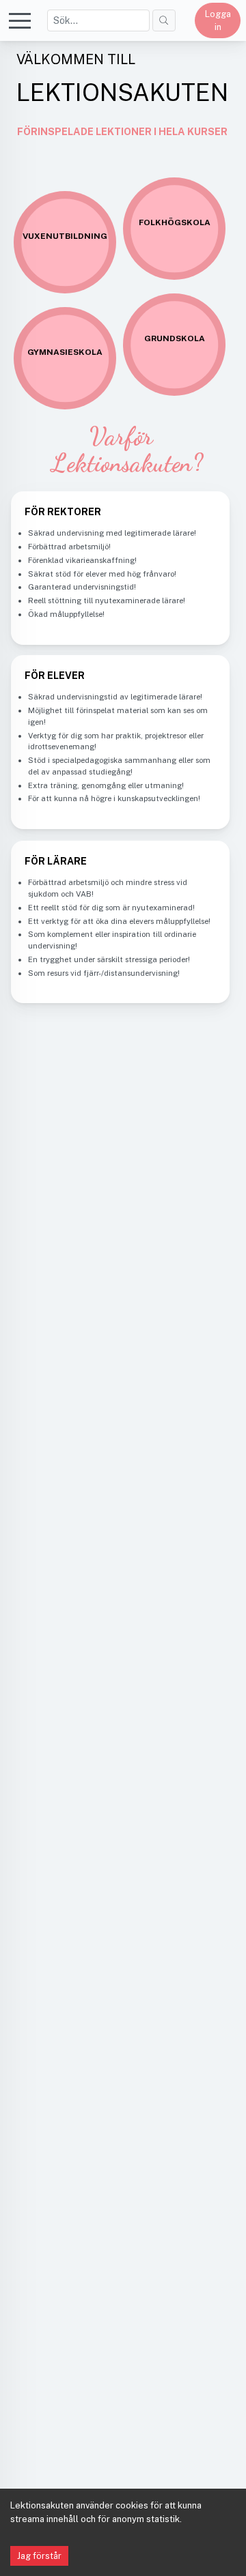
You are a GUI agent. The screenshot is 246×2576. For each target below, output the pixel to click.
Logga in (218, 20)
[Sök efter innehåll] (164, 20)
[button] (20, 20)
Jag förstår (39, 2556)
